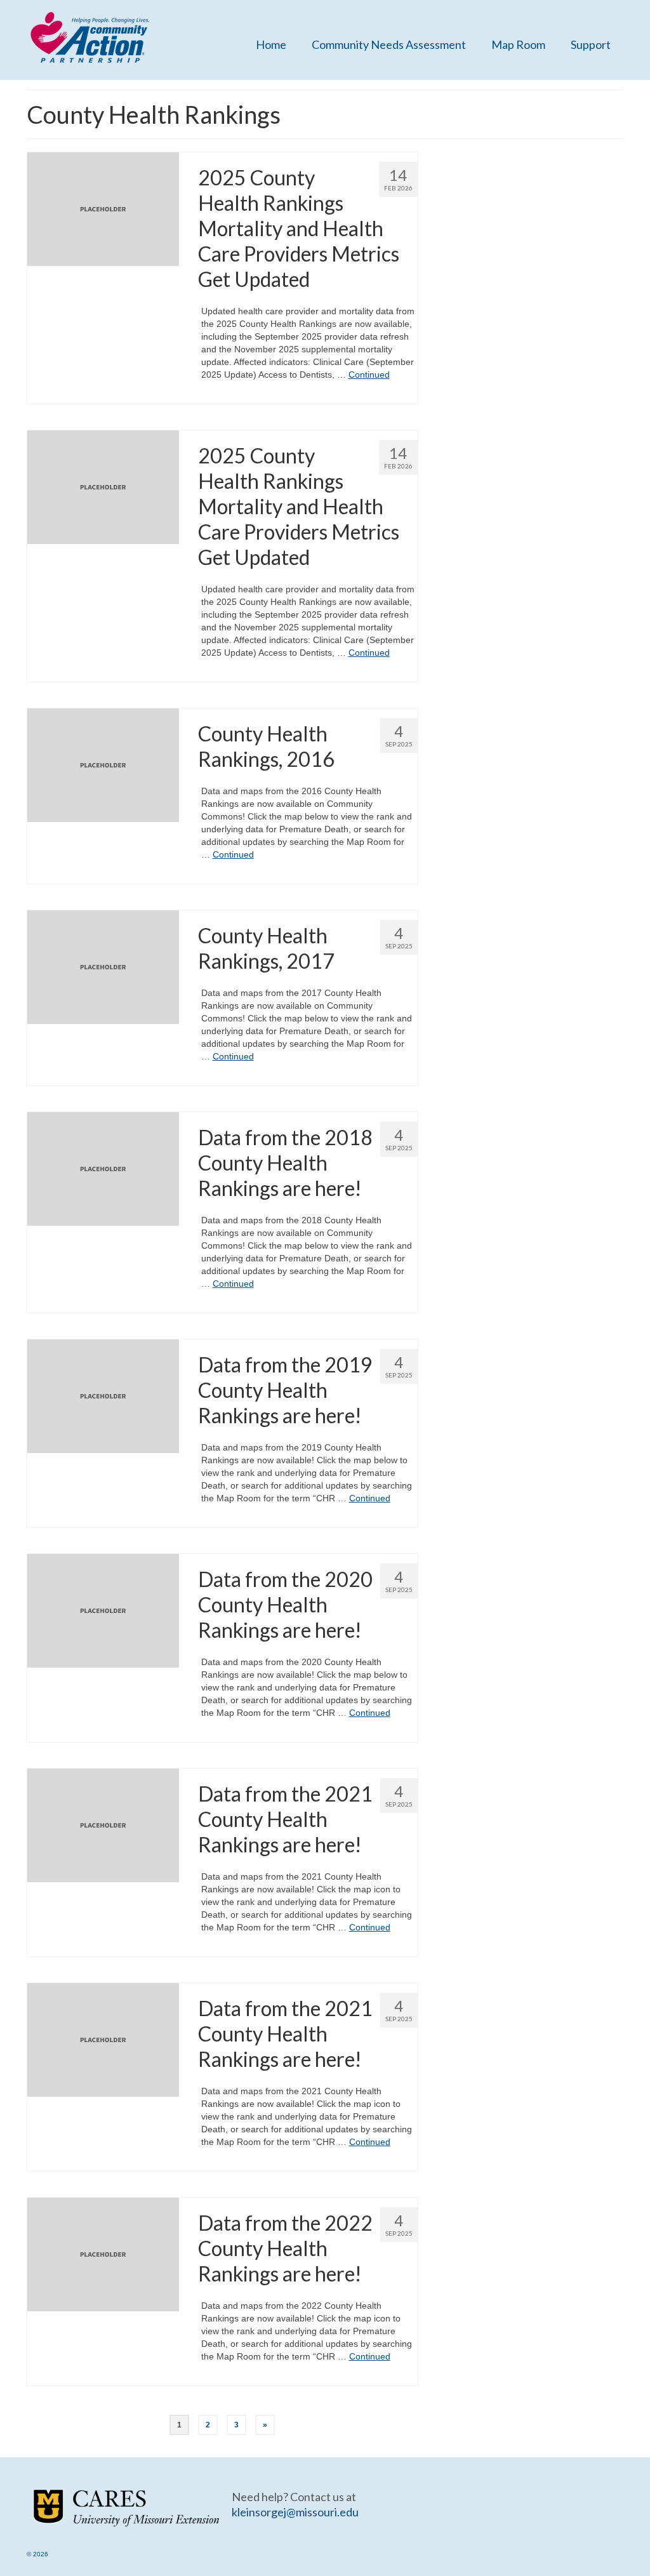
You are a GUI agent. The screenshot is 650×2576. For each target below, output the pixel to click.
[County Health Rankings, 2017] (103, 966)
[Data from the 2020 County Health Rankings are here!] (103, 1610)
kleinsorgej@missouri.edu (295, 2512)
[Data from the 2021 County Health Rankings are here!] (103, 1824)
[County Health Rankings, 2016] (103, 764)
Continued (369, 375)
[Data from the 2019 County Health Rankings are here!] (103, 1395)
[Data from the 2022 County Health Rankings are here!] (103, 2254)
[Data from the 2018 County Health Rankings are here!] (103, 1168)
